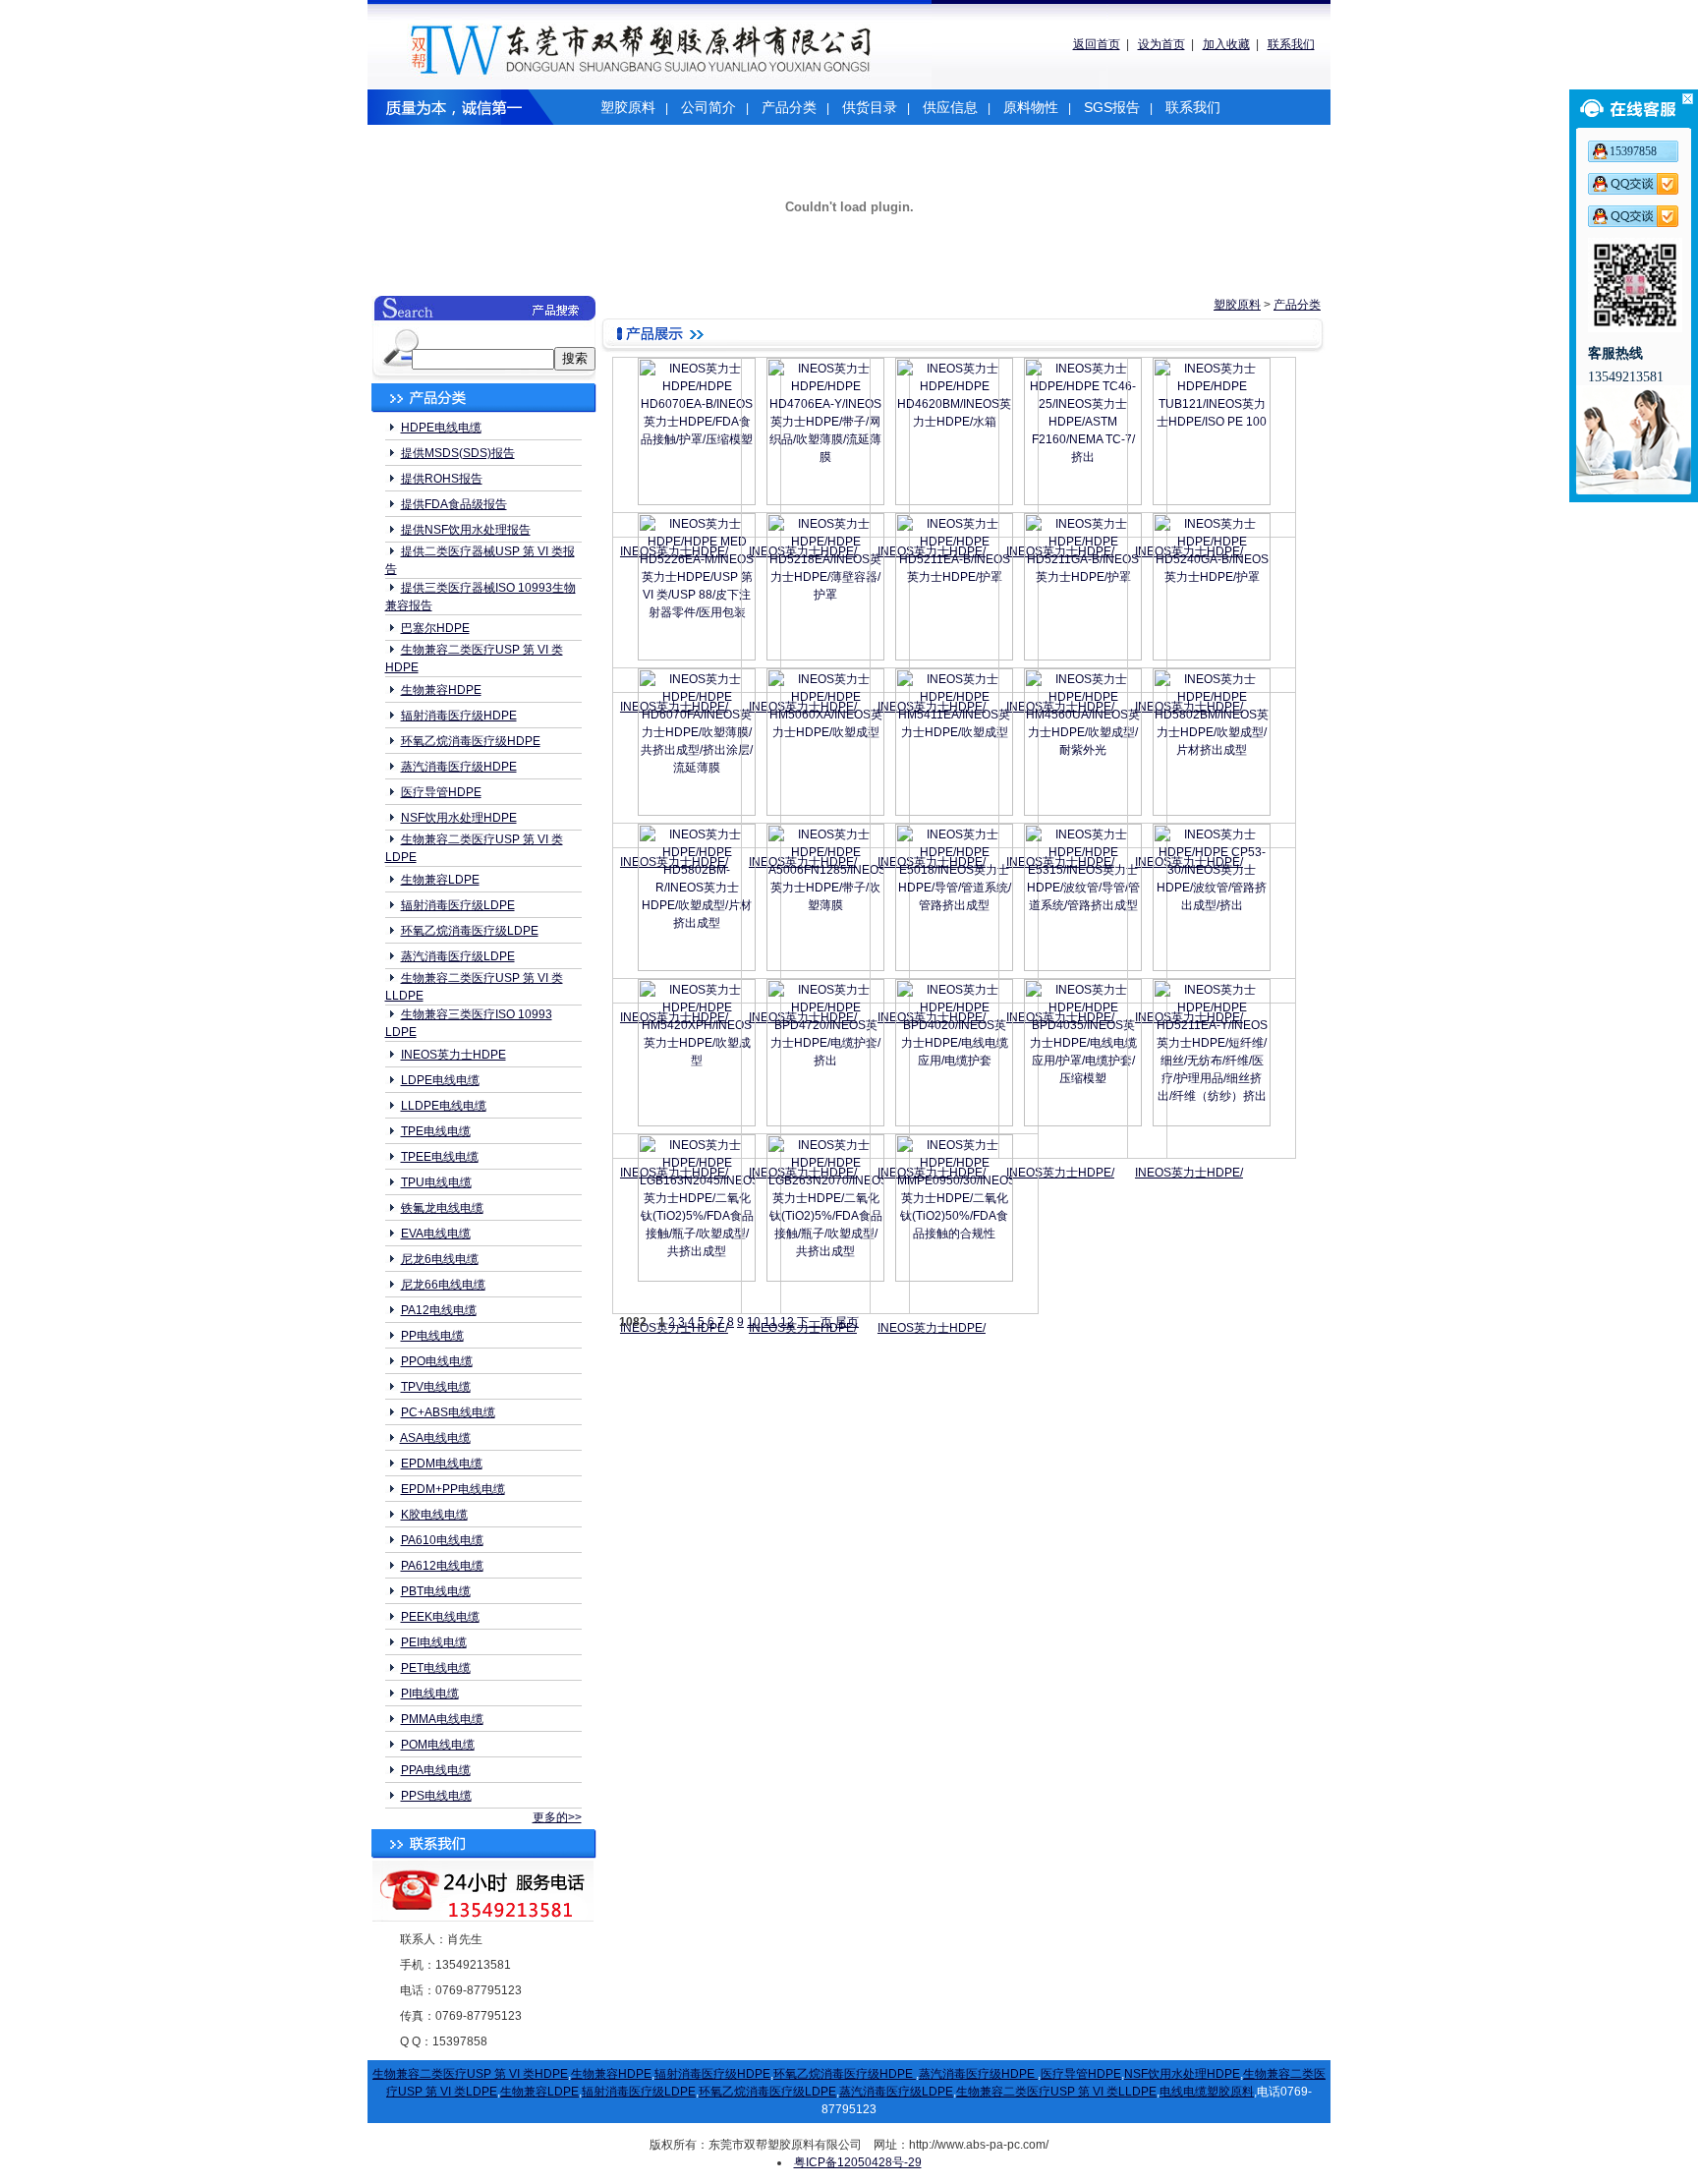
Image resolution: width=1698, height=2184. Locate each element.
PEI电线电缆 (434, 1642)
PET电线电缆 (436, 1668)
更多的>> (557, 1817)
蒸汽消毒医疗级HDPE (459, 767)
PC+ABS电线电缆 (448, 1412)
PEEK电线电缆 (440, 1617)
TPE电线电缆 (436, 1131)
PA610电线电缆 (442, 1540)
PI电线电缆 (430, 1694)
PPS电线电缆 (436, 1796)
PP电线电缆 (432, 1336)
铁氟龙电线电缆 (442, 1208)
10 (754, 1322)
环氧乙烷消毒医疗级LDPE (470, 931)
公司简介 (708, 107)
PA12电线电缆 (439, 1310)
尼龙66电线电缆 (443, 1285)
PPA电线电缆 (436, 1770)
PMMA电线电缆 (442, 1719)
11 (770, 1322)
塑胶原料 (628, 107)
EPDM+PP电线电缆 (453, 1489)
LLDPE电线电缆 (444, 1106)
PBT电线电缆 (436, 1591)
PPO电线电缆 (437, 1361)
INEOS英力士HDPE (453, 1055)
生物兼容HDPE (441, 690)
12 (787, 1322)
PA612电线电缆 (442, 1566)
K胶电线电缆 (434, 1515)
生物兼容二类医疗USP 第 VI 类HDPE (470, 2074)
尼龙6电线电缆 (440, 1259)
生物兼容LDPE (440, 880)
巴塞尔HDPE (435, 628)
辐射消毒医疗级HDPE (459, 716)
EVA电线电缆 (436, 1234)
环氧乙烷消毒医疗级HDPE (471, 741)
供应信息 (950, 107)
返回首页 (1097, 44)
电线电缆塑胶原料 (1207, 2092)
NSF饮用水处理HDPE (459, 818)
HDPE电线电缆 (441, 428)
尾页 (847, 1322)
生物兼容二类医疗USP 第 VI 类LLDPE (1056, 2092)
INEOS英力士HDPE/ (1060, 1173)
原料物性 (1031, 107)
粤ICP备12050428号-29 (858, 2162)
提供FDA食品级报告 (454, 504)
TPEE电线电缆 (440, 1157)
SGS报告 (1112, 107)
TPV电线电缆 (436, 1387)
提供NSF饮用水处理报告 (466, 530)
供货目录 (870, 107)
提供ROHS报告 (442, 479)
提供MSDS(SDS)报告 (458, 453)
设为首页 (1161, 44)
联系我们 (1291, 44)
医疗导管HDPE (441, 792)
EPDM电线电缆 (442, 1464)
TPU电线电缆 (436, 1182)
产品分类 (789, 107)
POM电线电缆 (438, 1745)
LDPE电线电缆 (440, 1080)
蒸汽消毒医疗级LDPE (458, 956)
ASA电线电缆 (435, 1438)
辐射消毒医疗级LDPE (458, 905)
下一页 (815, 1322)
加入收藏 (1226, 44)
